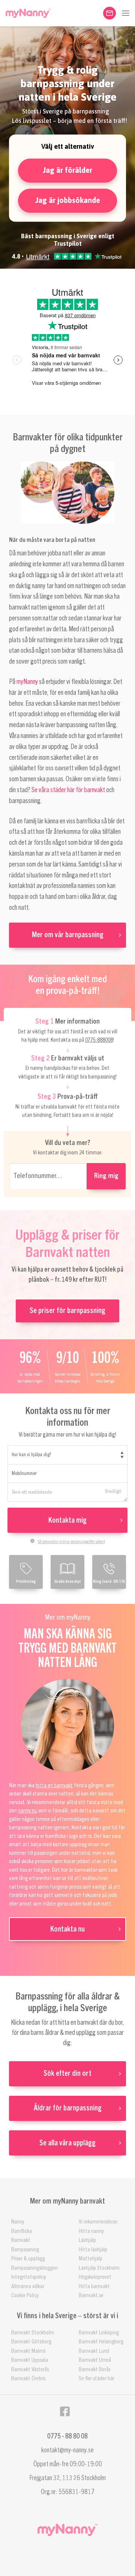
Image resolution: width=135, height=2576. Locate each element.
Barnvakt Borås (94, 2370)
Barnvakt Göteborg (31, 2342)
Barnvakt (21, 2240)
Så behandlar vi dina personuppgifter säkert (71, 1541)
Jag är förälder (67, 170)
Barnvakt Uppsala (30, 2360)
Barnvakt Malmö (28, 2351)
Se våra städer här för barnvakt (68, 790)
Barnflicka (22, 2231)
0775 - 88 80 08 (67, 2436)
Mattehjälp (91, 2259)
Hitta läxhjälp (93, 2250)
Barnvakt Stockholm (33, 2333)
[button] (126, 13)
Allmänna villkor (28, 2286)
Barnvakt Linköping (99, 2333)
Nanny (18, 2222)
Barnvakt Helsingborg (101, 2342)
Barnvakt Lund (94, 2351)
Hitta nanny (91, 2231)
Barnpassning (25, 2250)
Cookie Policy (25, 2295)
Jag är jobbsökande (68, 200)
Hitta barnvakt (94, 2286)
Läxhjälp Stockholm (99, 2268)
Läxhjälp (87, 2240)
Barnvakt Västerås (30, 2370)
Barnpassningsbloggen (34, 2268)
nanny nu (28, 1811)
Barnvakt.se (91, 2295)
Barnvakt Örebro (28, 2379)
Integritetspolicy (29, 2277)
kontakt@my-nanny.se (67, 2450)
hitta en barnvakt (54, 1786)
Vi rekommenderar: (98, 2222)
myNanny (27, 682)
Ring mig (106, 1176)
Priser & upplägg (28, 2259)
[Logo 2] (67, 2530)
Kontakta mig (67, 1520)
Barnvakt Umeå (95, 2360)
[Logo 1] (28, 13)
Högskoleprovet (95, 2277)
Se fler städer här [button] (97, 2379)
